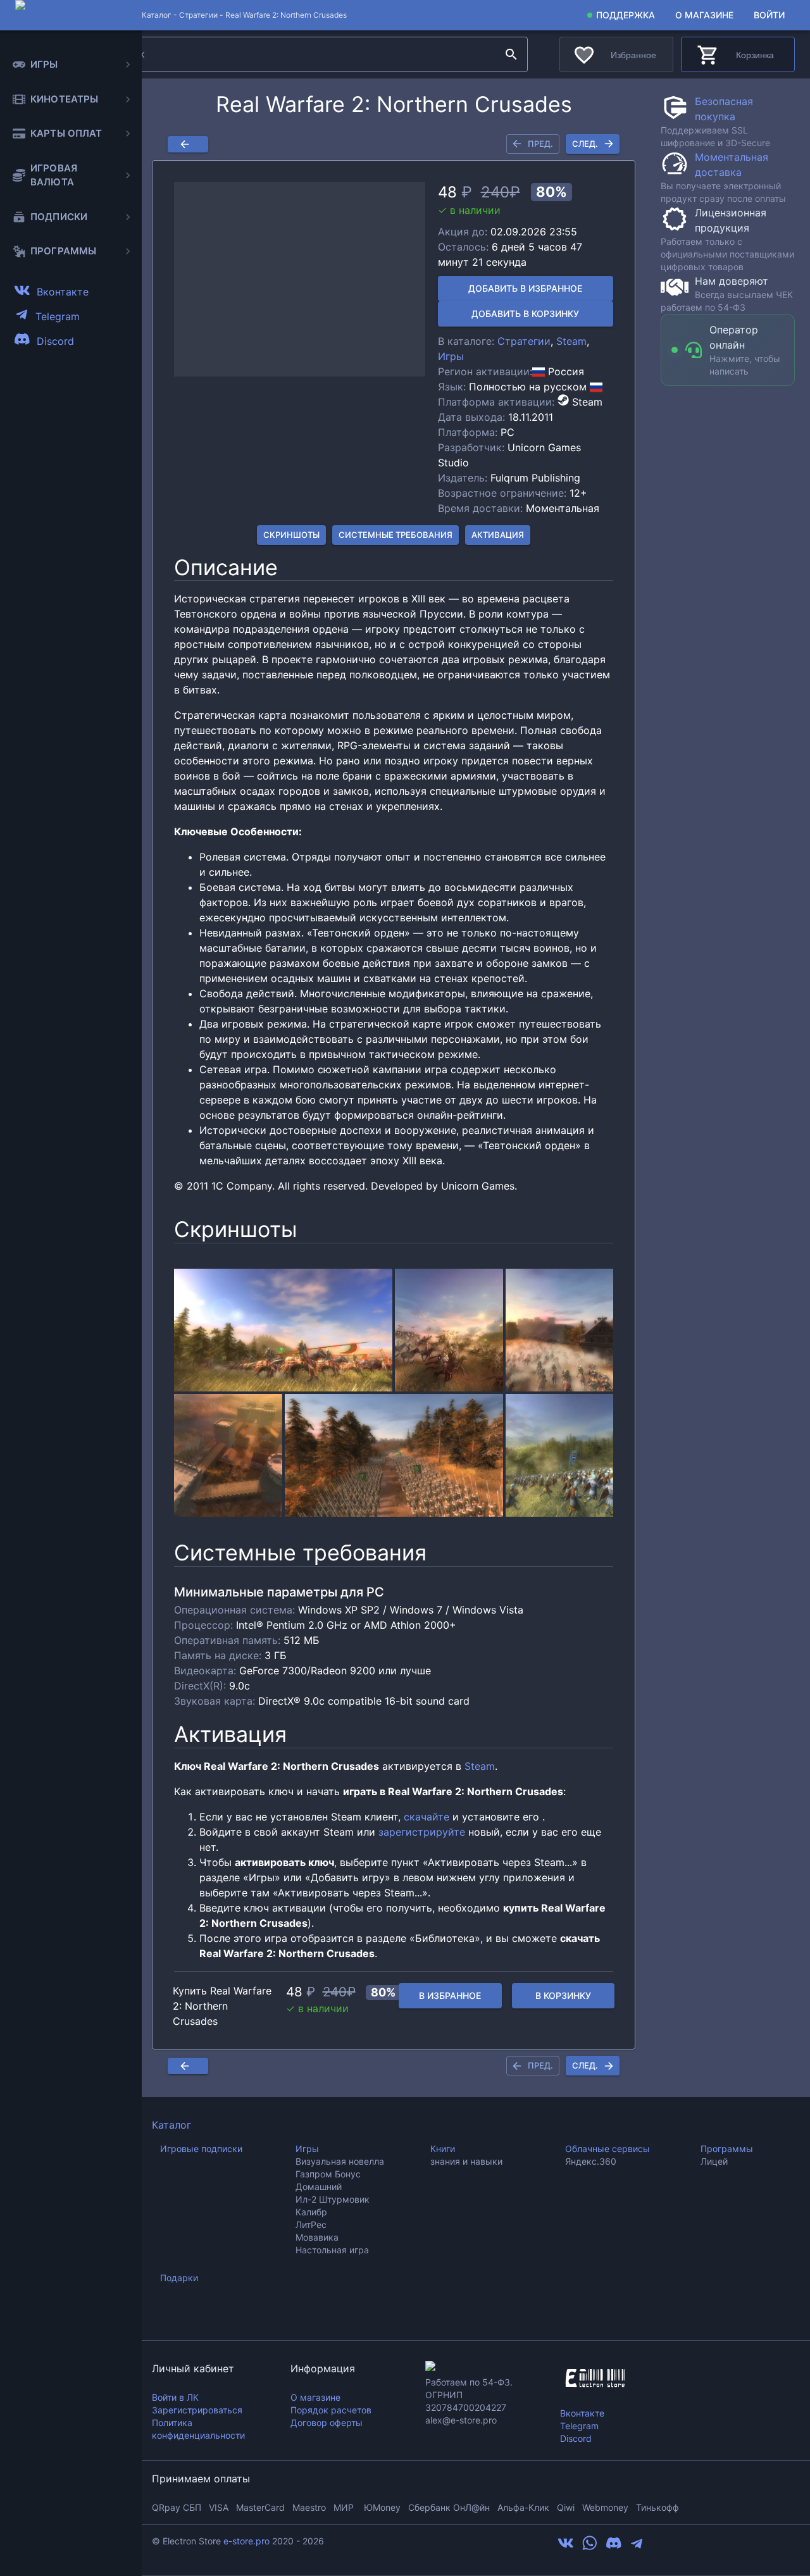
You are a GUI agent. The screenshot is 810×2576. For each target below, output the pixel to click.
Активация (498, 535)
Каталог (171, 2125)
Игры (451, 356)
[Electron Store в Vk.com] (566, 2548)
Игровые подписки (201, 2149)
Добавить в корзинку (525, 314)
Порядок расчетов (331, 2410)
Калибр (311, 2212)
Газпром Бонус (328, 2174)
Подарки (179, 2278)
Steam (571, 341)
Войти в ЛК (175, 2397)
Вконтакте (582, 2413)
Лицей (714, 2161)
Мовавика (317, 2237)
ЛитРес (311, 2224)
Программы (727, 2149)
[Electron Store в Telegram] (637, 2548)
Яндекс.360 (591, 2161)
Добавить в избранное (525, 288)
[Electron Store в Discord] (614, 2548)
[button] (300, 280)
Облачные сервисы (607, 2149)
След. (585, 144)
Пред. (540, 144)
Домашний (319, 2187)
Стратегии (198, 15)
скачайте (427, 1817)
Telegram (579, 2426)
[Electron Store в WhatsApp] (590, 2548)
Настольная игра (332, 2250)
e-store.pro (246, 2541)
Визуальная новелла (340, 2161)
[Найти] (511, 54)
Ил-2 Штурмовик (333, 2199)
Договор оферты (327, 2423)
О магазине (704, 15)
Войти (769, 15)
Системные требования (396, 535)
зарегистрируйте (422, 1832)
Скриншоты (291, 535)
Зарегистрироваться (197, 2410)
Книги (443, 2149)
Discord (576, 2438)
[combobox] (303, 54)
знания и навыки (466, 2161)
